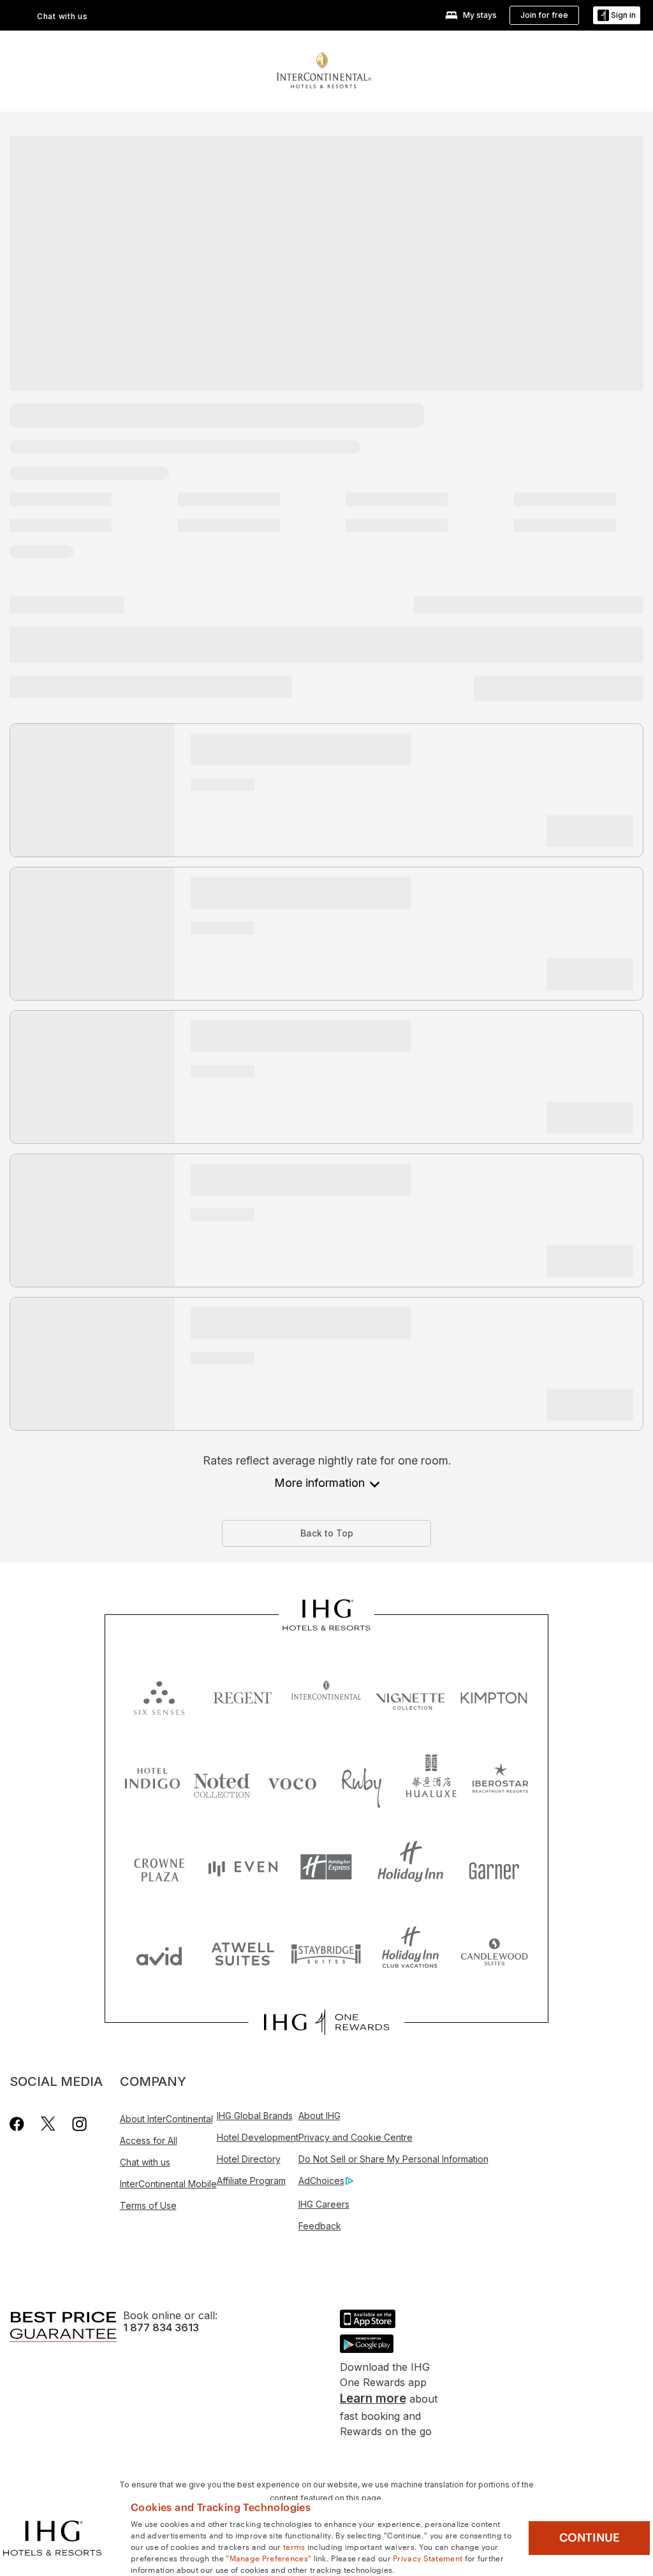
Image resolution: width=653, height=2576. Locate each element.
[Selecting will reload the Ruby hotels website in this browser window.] (362, 1781)
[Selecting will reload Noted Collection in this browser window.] (222, 1781)
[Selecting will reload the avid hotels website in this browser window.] (159, 1953)
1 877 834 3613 (161, 2328)
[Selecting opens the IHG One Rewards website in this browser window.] (326, 2022)
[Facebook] (19, 2124)
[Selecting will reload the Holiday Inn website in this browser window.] (410, 1867)
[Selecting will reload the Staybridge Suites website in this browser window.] (326, 1953)
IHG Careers (324, 2204)
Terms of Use (148, 2205)
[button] (617, 16)
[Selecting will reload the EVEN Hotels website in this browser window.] (243, 1867)
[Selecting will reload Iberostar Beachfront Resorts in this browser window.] (501, 1781)
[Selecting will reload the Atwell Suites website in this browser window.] (243, 1953)
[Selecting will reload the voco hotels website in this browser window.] (292, 1781)
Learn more (373, 2399)
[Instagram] (79, 2124)
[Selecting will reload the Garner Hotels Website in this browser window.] (494, 1867)
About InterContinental (166, 2119)
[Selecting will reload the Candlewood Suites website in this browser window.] (494, 1953)
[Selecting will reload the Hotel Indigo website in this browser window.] (152, 1781)
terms (294, 2546)
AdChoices (321, 2181)
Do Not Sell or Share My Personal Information (393, 2159)
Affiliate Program (251, 2181)
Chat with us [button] (62, 16)
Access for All (149, 2140)
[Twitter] (48, 2124)
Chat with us (145, 2162)
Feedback (320, 2226)
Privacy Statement (428, 2558)
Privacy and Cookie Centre (356, 2137)
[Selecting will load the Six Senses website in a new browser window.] (159, 1695)
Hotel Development (258, 2137)
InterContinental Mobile (168, 2184)
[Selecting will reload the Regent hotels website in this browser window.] (243, 1695)
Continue (590, 2538)
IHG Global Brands (255, 2116)
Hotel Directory (249, 2159)
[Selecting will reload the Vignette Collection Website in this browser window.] (410, 1695)
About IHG (319, 2116)
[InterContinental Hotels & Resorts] (324, 69)
